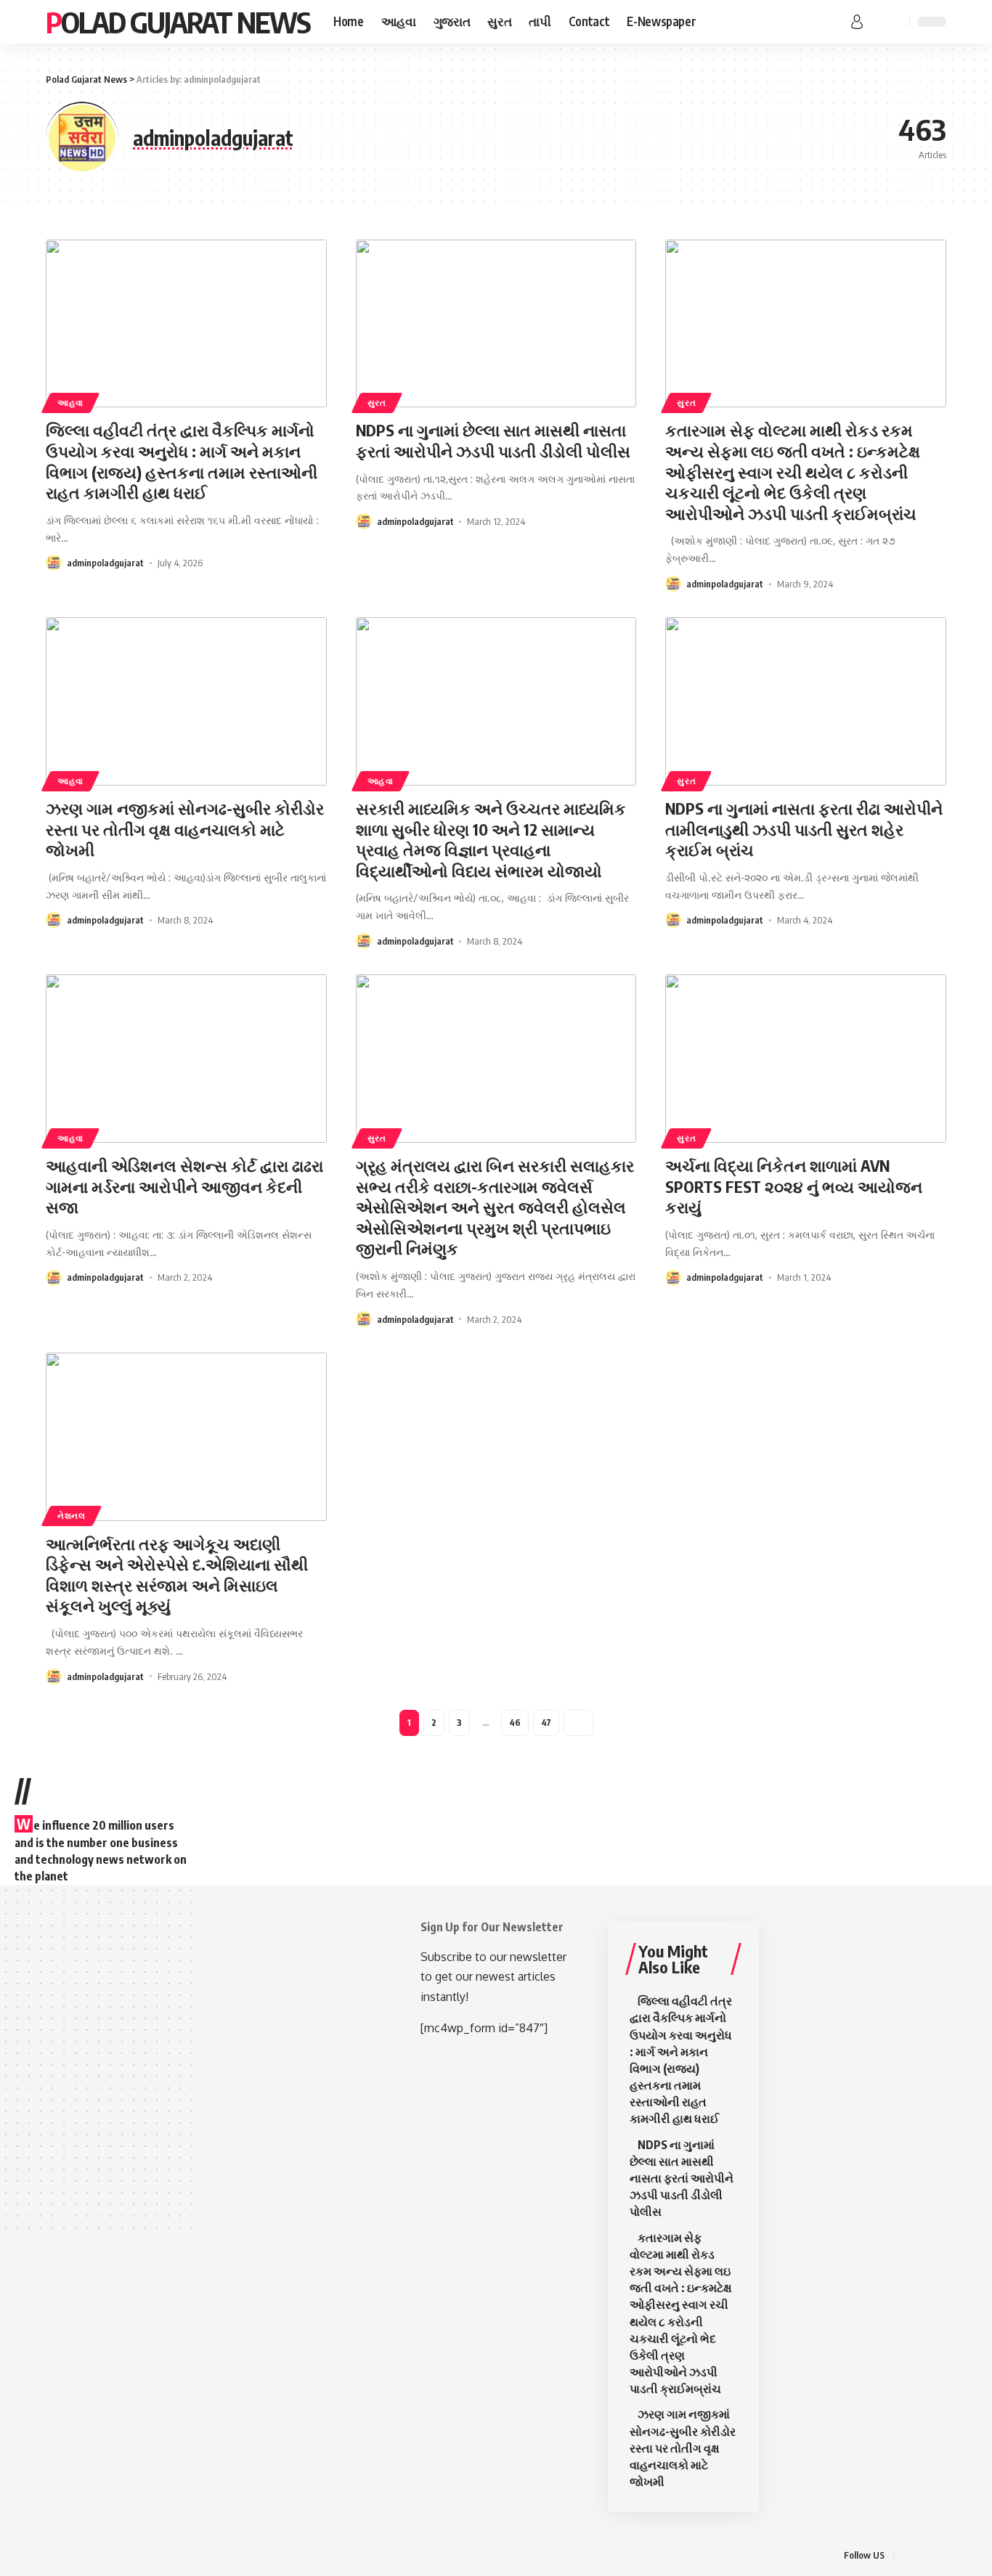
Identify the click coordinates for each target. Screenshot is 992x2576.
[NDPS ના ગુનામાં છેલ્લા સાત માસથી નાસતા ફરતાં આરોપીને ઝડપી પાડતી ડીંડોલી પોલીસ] (496, 324)
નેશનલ (72, 1516)
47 (546, 1723)
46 (515, 1723)
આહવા (70, 403)
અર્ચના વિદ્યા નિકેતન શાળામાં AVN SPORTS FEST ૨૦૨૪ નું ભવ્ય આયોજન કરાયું (794, 1186)
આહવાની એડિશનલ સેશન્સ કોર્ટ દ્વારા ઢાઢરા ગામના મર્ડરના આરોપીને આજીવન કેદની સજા (184, 1186)
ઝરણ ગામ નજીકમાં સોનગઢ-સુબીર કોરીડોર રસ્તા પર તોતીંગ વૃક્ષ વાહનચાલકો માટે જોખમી (185, 829)
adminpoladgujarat (105, 563)
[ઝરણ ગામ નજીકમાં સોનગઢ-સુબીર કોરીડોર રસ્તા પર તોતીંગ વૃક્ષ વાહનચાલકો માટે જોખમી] (186, 701)
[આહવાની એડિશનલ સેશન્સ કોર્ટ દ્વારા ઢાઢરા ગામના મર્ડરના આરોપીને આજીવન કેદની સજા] (186, 1059)
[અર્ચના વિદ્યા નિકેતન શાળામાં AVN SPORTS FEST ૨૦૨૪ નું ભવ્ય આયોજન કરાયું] (806, 1059)
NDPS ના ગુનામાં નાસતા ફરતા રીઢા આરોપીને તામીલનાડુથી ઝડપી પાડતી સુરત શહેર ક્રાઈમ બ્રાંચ (804, 829)
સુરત (377, 403)
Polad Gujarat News (178, 22)
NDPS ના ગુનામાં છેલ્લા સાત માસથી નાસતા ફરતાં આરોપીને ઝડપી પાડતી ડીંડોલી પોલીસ (493, 440)
